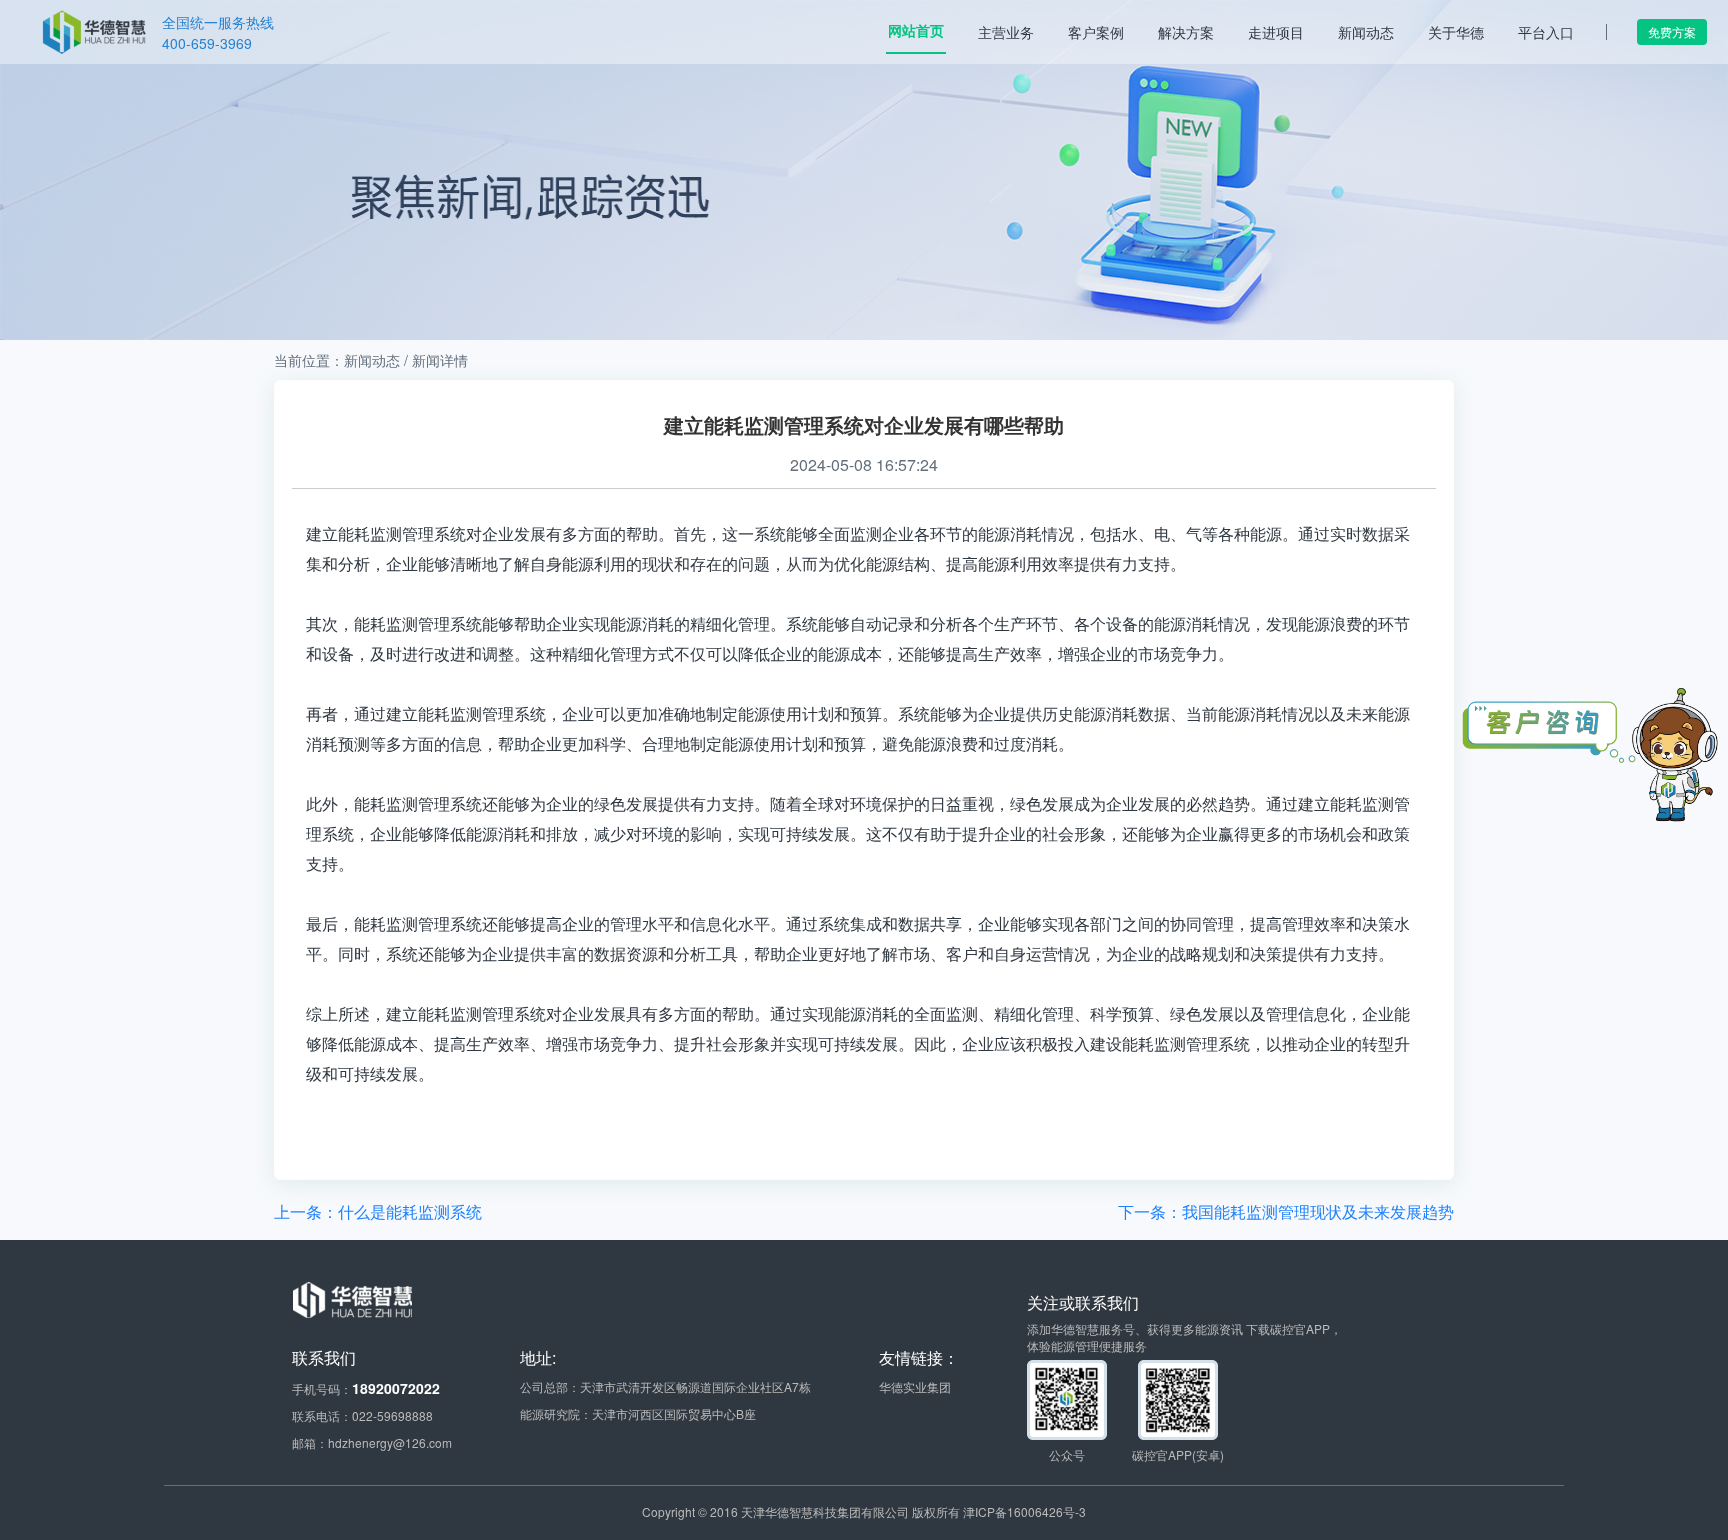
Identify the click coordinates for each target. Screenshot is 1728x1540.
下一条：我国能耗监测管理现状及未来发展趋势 (1286, 1211)
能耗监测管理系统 (418, 923)
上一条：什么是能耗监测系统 (378, 1211)
